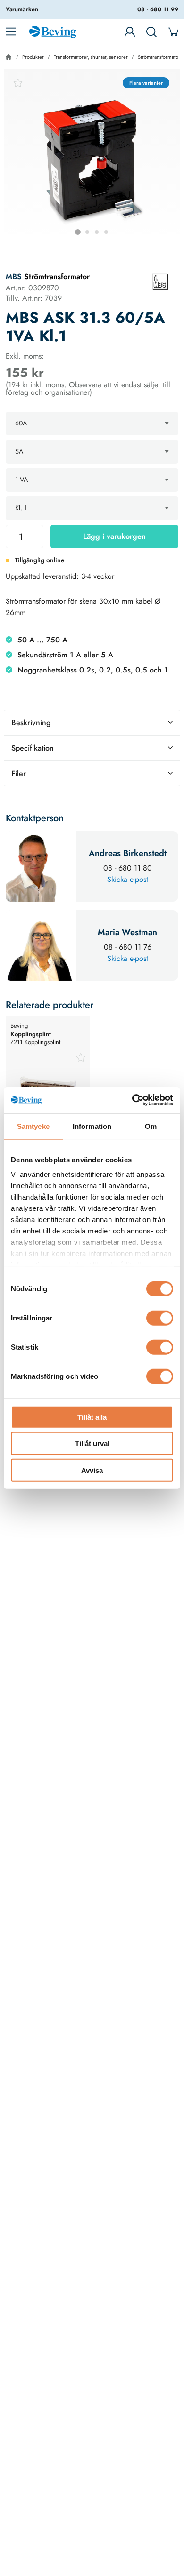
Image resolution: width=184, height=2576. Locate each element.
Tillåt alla (92, 1417)
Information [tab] (92, 1126)
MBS (14, 276)
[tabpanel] (92, 157)
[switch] (160, 1318)
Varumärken (22, 9)
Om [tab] (151, 1126)
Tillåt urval (92, 1444)
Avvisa (92, 1470)
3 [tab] (97, 232)
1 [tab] (78, 232)
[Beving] (53, 33)
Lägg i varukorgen (114, 536)
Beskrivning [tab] (31, 723)
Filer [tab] (19, 773)
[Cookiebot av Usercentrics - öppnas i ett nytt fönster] (132, 1100)
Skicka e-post (128, 879)
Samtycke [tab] (33, 1126)
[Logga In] (130, 32)
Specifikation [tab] (33, 748)
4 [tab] (106, 232)
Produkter (33, 57)
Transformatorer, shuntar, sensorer (91, 57)
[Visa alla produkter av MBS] (160, 282)
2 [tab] (87, 232)
